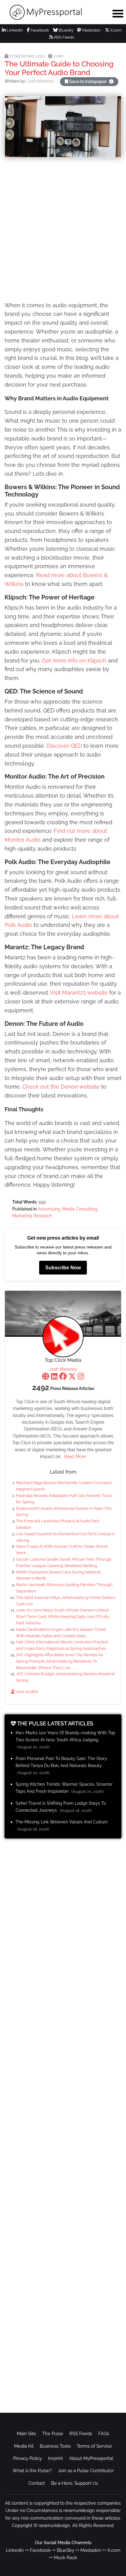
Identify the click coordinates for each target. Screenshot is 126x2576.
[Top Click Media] (63, 1337)
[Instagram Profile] (81, 1377)
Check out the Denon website (61, 1087)
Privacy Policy (28, 2458)
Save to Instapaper (88, 81)
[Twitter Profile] (72, 1377)
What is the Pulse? (32, 2471)
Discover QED (64, 746)
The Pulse (53, 2434)
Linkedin (15, 2550)
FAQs (104, 2434)
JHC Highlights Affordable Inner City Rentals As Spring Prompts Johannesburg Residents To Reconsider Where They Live (59, 1661)
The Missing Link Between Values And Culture (62, 1822)
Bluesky (65, 30)
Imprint (56, 2458)
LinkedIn (14, 30)
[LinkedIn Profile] (54, 1377)
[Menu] (118, 13)
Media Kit (24, 2446)
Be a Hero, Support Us (74, 2483)
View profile (26, 1692)
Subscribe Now (63, 1268)
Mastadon (91, 2550)
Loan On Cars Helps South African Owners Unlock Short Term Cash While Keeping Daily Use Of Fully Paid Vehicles (63, 1617)
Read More (75, 1456)
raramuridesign (54, 2525)
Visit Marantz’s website (79, 993)
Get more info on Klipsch (74, 661)
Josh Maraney (63, 1369)
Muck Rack (65, 2558)
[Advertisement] (63, 230)
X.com (115, 30)
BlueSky (66, 2550)
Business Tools (55, 2446)
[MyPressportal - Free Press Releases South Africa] (53, 12)
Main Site (26, 2434)
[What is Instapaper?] (111, 81)
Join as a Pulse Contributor (86, 2471)
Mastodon (91, 30)
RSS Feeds (64, 37)
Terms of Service (94, 2446)
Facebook (39, 30)
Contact (37, 2483)
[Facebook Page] (63, 1377)
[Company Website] (46, 1377)
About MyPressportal (91, 2458)
